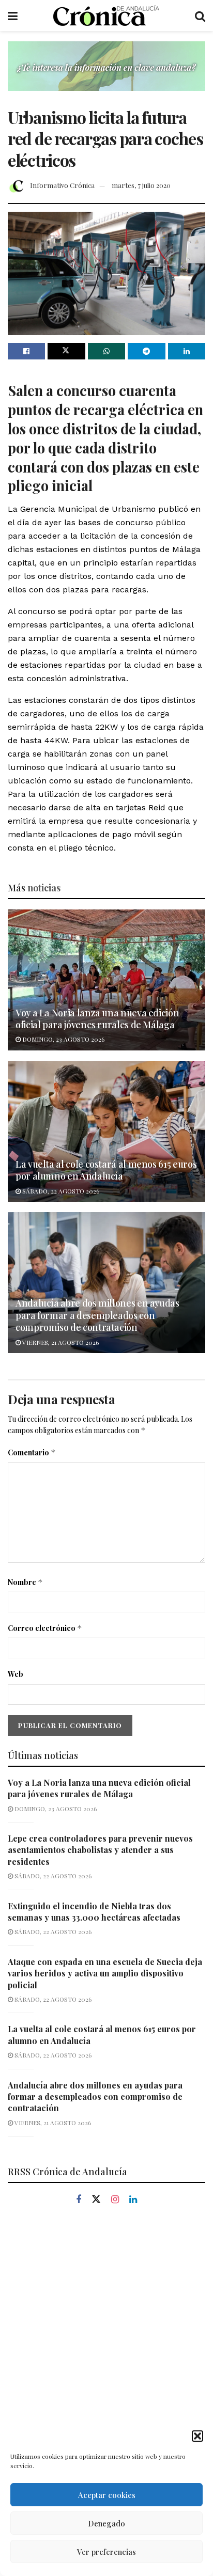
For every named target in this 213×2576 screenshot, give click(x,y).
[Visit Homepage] (106, 15)
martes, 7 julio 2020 (141, 185)
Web (16, 1674)
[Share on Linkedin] (187, 351)
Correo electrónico (45, 1628)
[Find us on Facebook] (79, 2200)
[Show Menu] (13, 15)
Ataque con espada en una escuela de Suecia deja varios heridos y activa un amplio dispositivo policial (105, 1973)
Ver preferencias (106, 2552)
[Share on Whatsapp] (106, 351)
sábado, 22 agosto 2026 (60, 1191)
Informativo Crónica (62, 185)
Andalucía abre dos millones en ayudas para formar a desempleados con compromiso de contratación (97, 1315)
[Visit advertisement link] (106, 74)
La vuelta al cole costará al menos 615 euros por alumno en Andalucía (106, 1170)
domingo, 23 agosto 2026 (63, 1039)
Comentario (32, 1452)
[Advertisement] (106, 2336)
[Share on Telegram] (146, 351)
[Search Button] (200, 15)
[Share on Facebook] (26, 351)
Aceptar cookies (107, 2495)
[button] (197, 2436)
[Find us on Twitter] (96, 2200)
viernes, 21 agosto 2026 (60, 1342)
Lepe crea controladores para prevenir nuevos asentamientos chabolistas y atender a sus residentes (100, 1850)
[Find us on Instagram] (115, 2200)
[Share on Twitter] (66, 351)
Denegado (106, 2523)
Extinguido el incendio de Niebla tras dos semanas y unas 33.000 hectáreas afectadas (94, 1912)
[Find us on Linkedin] (133, 2200)
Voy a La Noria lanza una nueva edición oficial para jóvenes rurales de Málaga (97, 1019)
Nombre (25, 1582)
